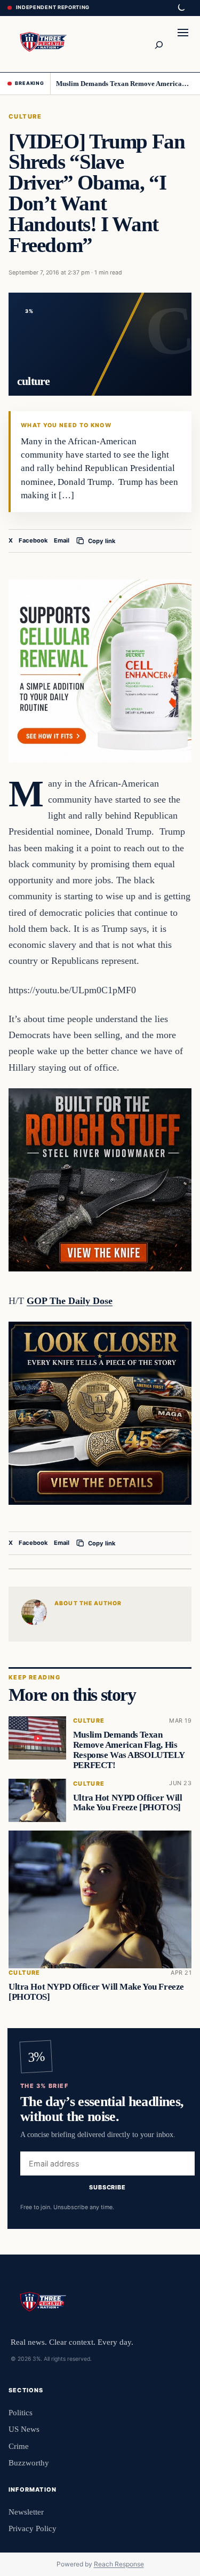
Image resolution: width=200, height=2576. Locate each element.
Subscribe (107, 2187)
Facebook (33, 540)
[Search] (158, 44)
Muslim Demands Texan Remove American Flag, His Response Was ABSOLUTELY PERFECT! (124, 84)
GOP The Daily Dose (70, 1301)
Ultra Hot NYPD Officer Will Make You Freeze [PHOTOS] (128, 1803)
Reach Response (119, 2564)
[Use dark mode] (181, 8)
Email (62, 540)
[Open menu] (183, 44)
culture (25, 116)
